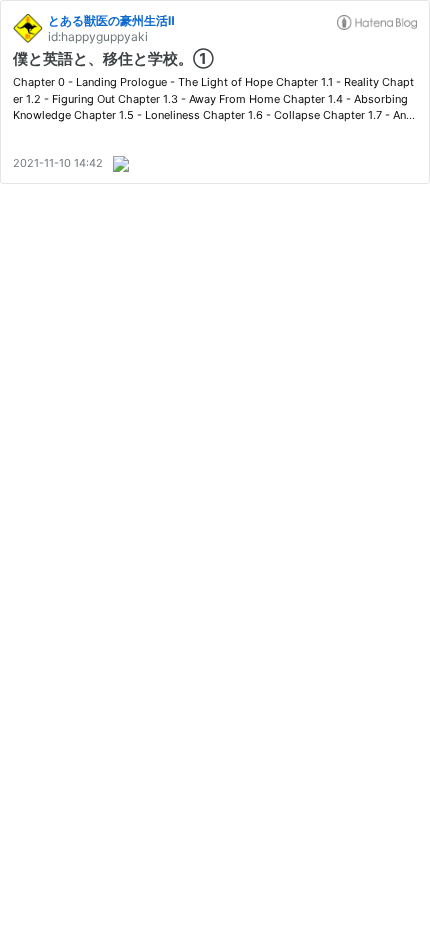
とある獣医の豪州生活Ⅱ (111, 20)
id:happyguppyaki (98, 36)
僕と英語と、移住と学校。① (113, 58)
